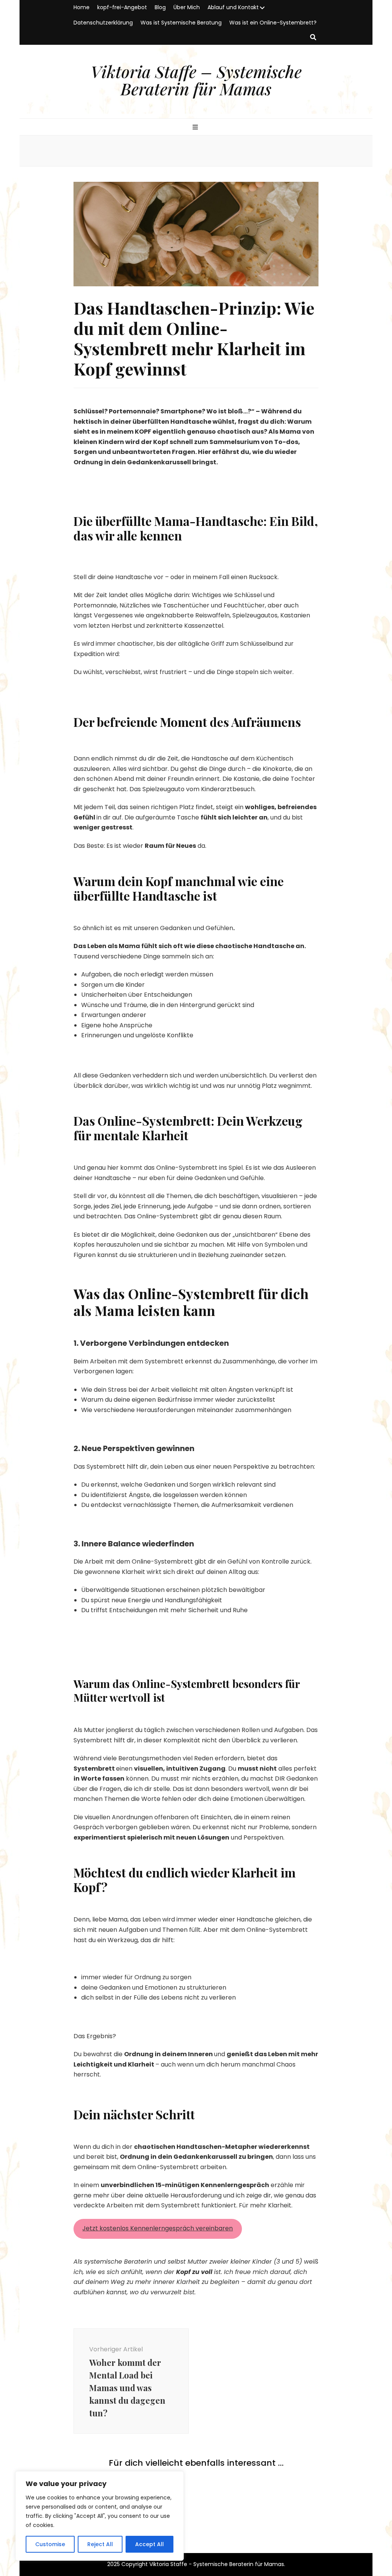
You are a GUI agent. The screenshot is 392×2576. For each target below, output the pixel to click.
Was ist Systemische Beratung (181, 23)
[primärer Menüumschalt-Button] (196, 128)
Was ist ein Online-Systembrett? (273, 23)
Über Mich (187, 7)
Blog (160, 7)
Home (82, 7)
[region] (100, 2516)
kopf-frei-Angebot (122, 7)
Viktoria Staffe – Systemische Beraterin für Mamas (196, 80)
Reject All (100, 2544)
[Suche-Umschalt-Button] (313, 38)
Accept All (149, 2544)
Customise (50, 2544)
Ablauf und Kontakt (233, 7)
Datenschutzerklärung (103, 23)
